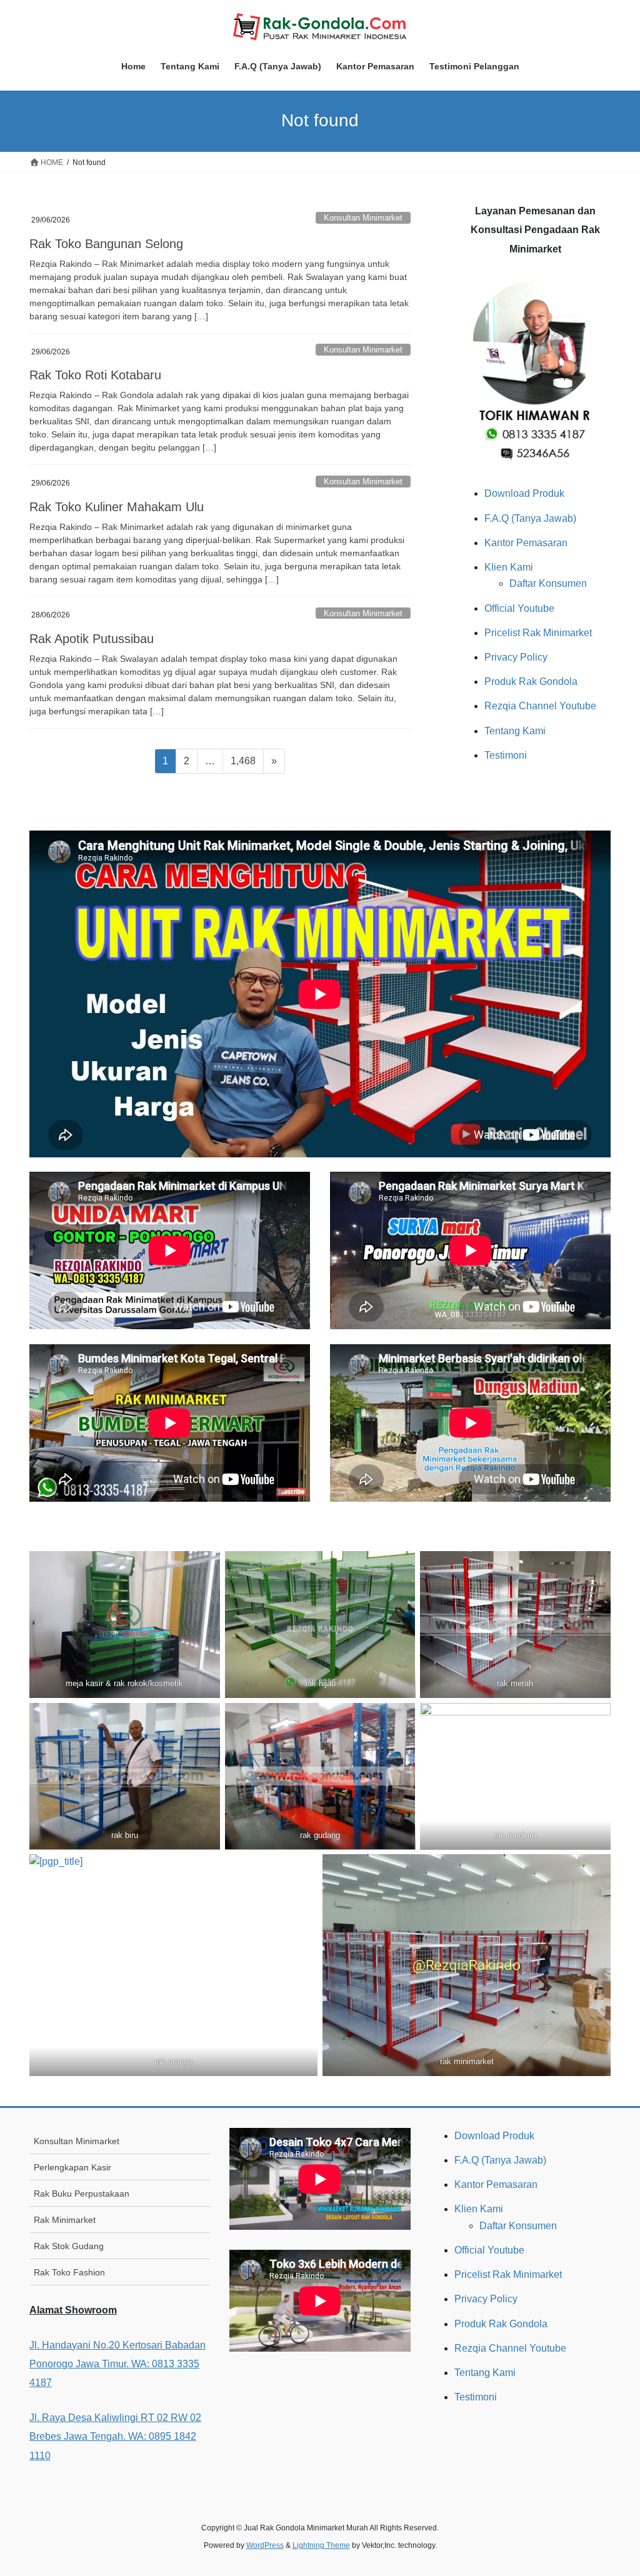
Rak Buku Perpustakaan (82, 2194)
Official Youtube (519, 608)
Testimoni (506, 755)
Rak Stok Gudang (69, 2246)
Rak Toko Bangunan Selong (106, 244)
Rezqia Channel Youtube (540, 706)
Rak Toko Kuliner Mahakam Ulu (117, 507)
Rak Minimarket (65, 2220)
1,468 (243, 761)
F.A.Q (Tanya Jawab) (530, 518)
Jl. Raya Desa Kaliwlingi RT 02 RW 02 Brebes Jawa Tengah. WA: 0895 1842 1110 (115, 2437)
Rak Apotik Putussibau (92, 639)
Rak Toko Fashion (69, 2272)
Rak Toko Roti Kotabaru (95, 375)
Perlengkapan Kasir (72, 2167)
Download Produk (524, 493)
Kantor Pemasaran (526, 543)
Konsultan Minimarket (363, 218)
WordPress (265, 2545)
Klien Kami (509, 567)
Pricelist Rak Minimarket (538, 633)
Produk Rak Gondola (531, 681)
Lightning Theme (321, 2545)
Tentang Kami (515, 731)
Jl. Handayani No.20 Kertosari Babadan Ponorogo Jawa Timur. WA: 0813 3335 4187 (117, 2364)
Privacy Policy (516, 657)
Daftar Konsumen (548, 583)
